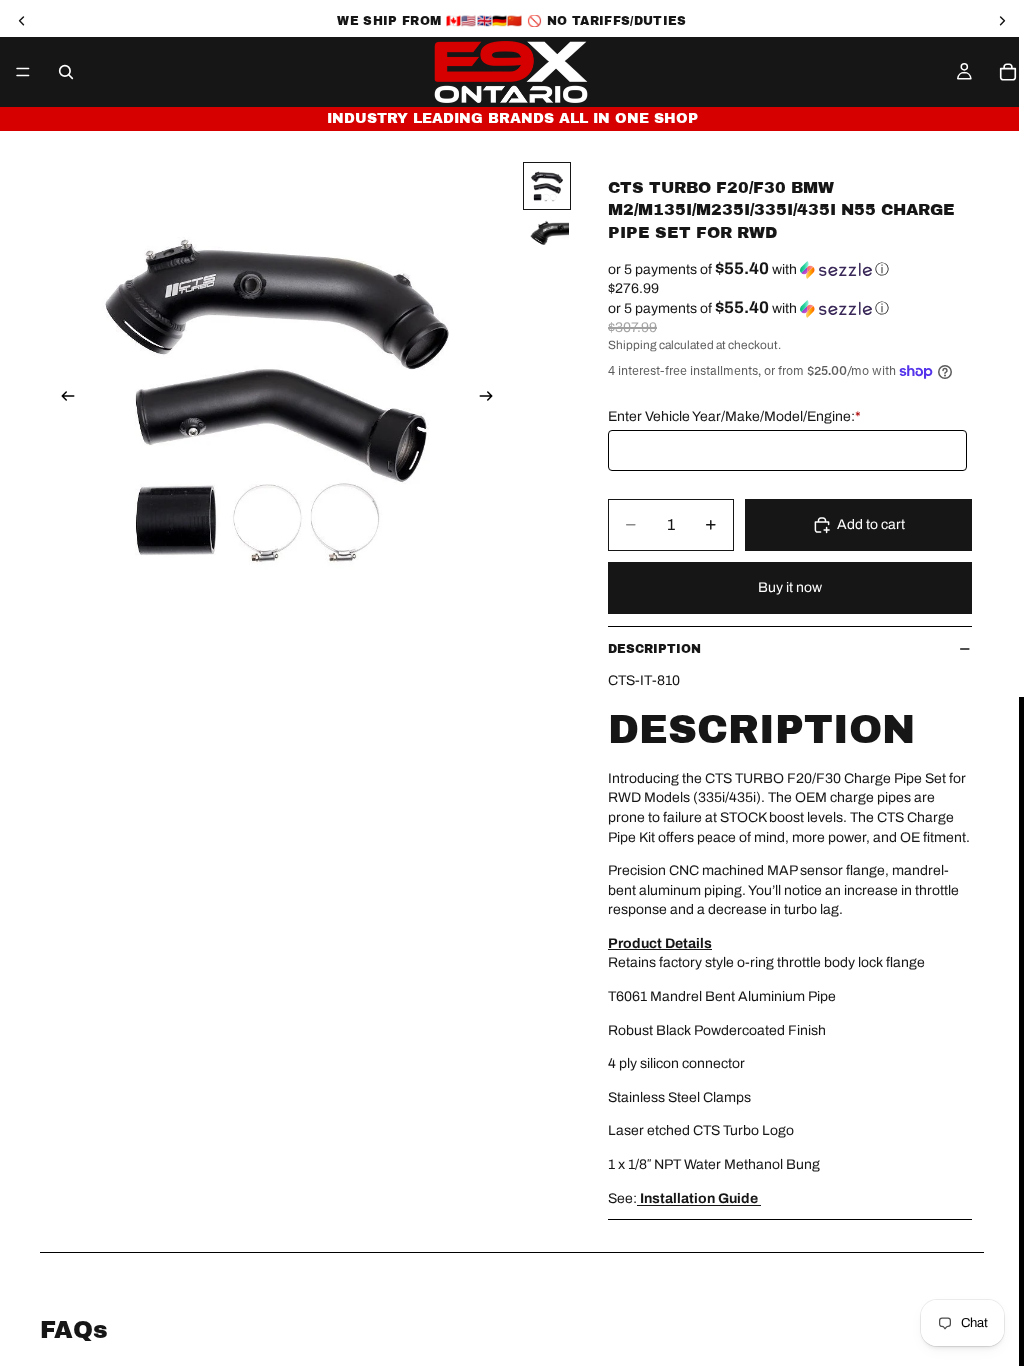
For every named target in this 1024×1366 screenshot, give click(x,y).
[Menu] (23, 72)
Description (654, 649)
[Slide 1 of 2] (547, 186)
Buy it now (790, 587)
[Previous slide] (62, 399)
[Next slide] (492, 399)
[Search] (66, 72)
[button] (790, 269)
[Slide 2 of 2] (547, 230)
